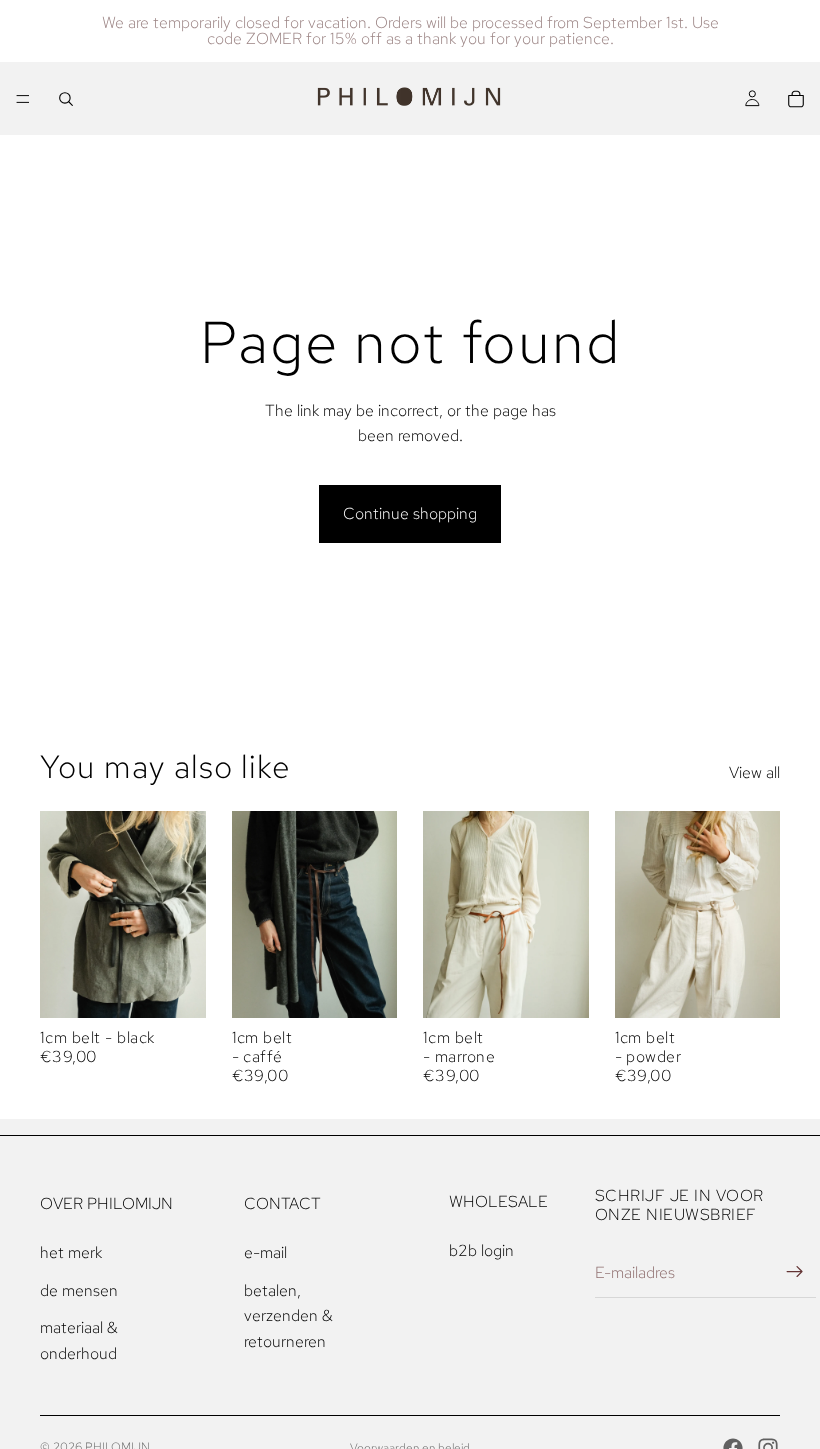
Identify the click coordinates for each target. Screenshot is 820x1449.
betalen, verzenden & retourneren (288, 1316)
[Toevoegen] (175, 987)
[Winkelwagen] (796, 99)
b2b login (481, 1250)
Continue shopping (410, 513)
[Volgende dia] (184, 914)
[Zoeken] (66, 99)
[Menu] (23, 99)
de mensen (79, 1290)
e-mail (265, 1252)
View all (754, 772)
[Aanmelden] (795, 1272)
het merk (71, 1252)
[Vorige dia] (62, 914)
